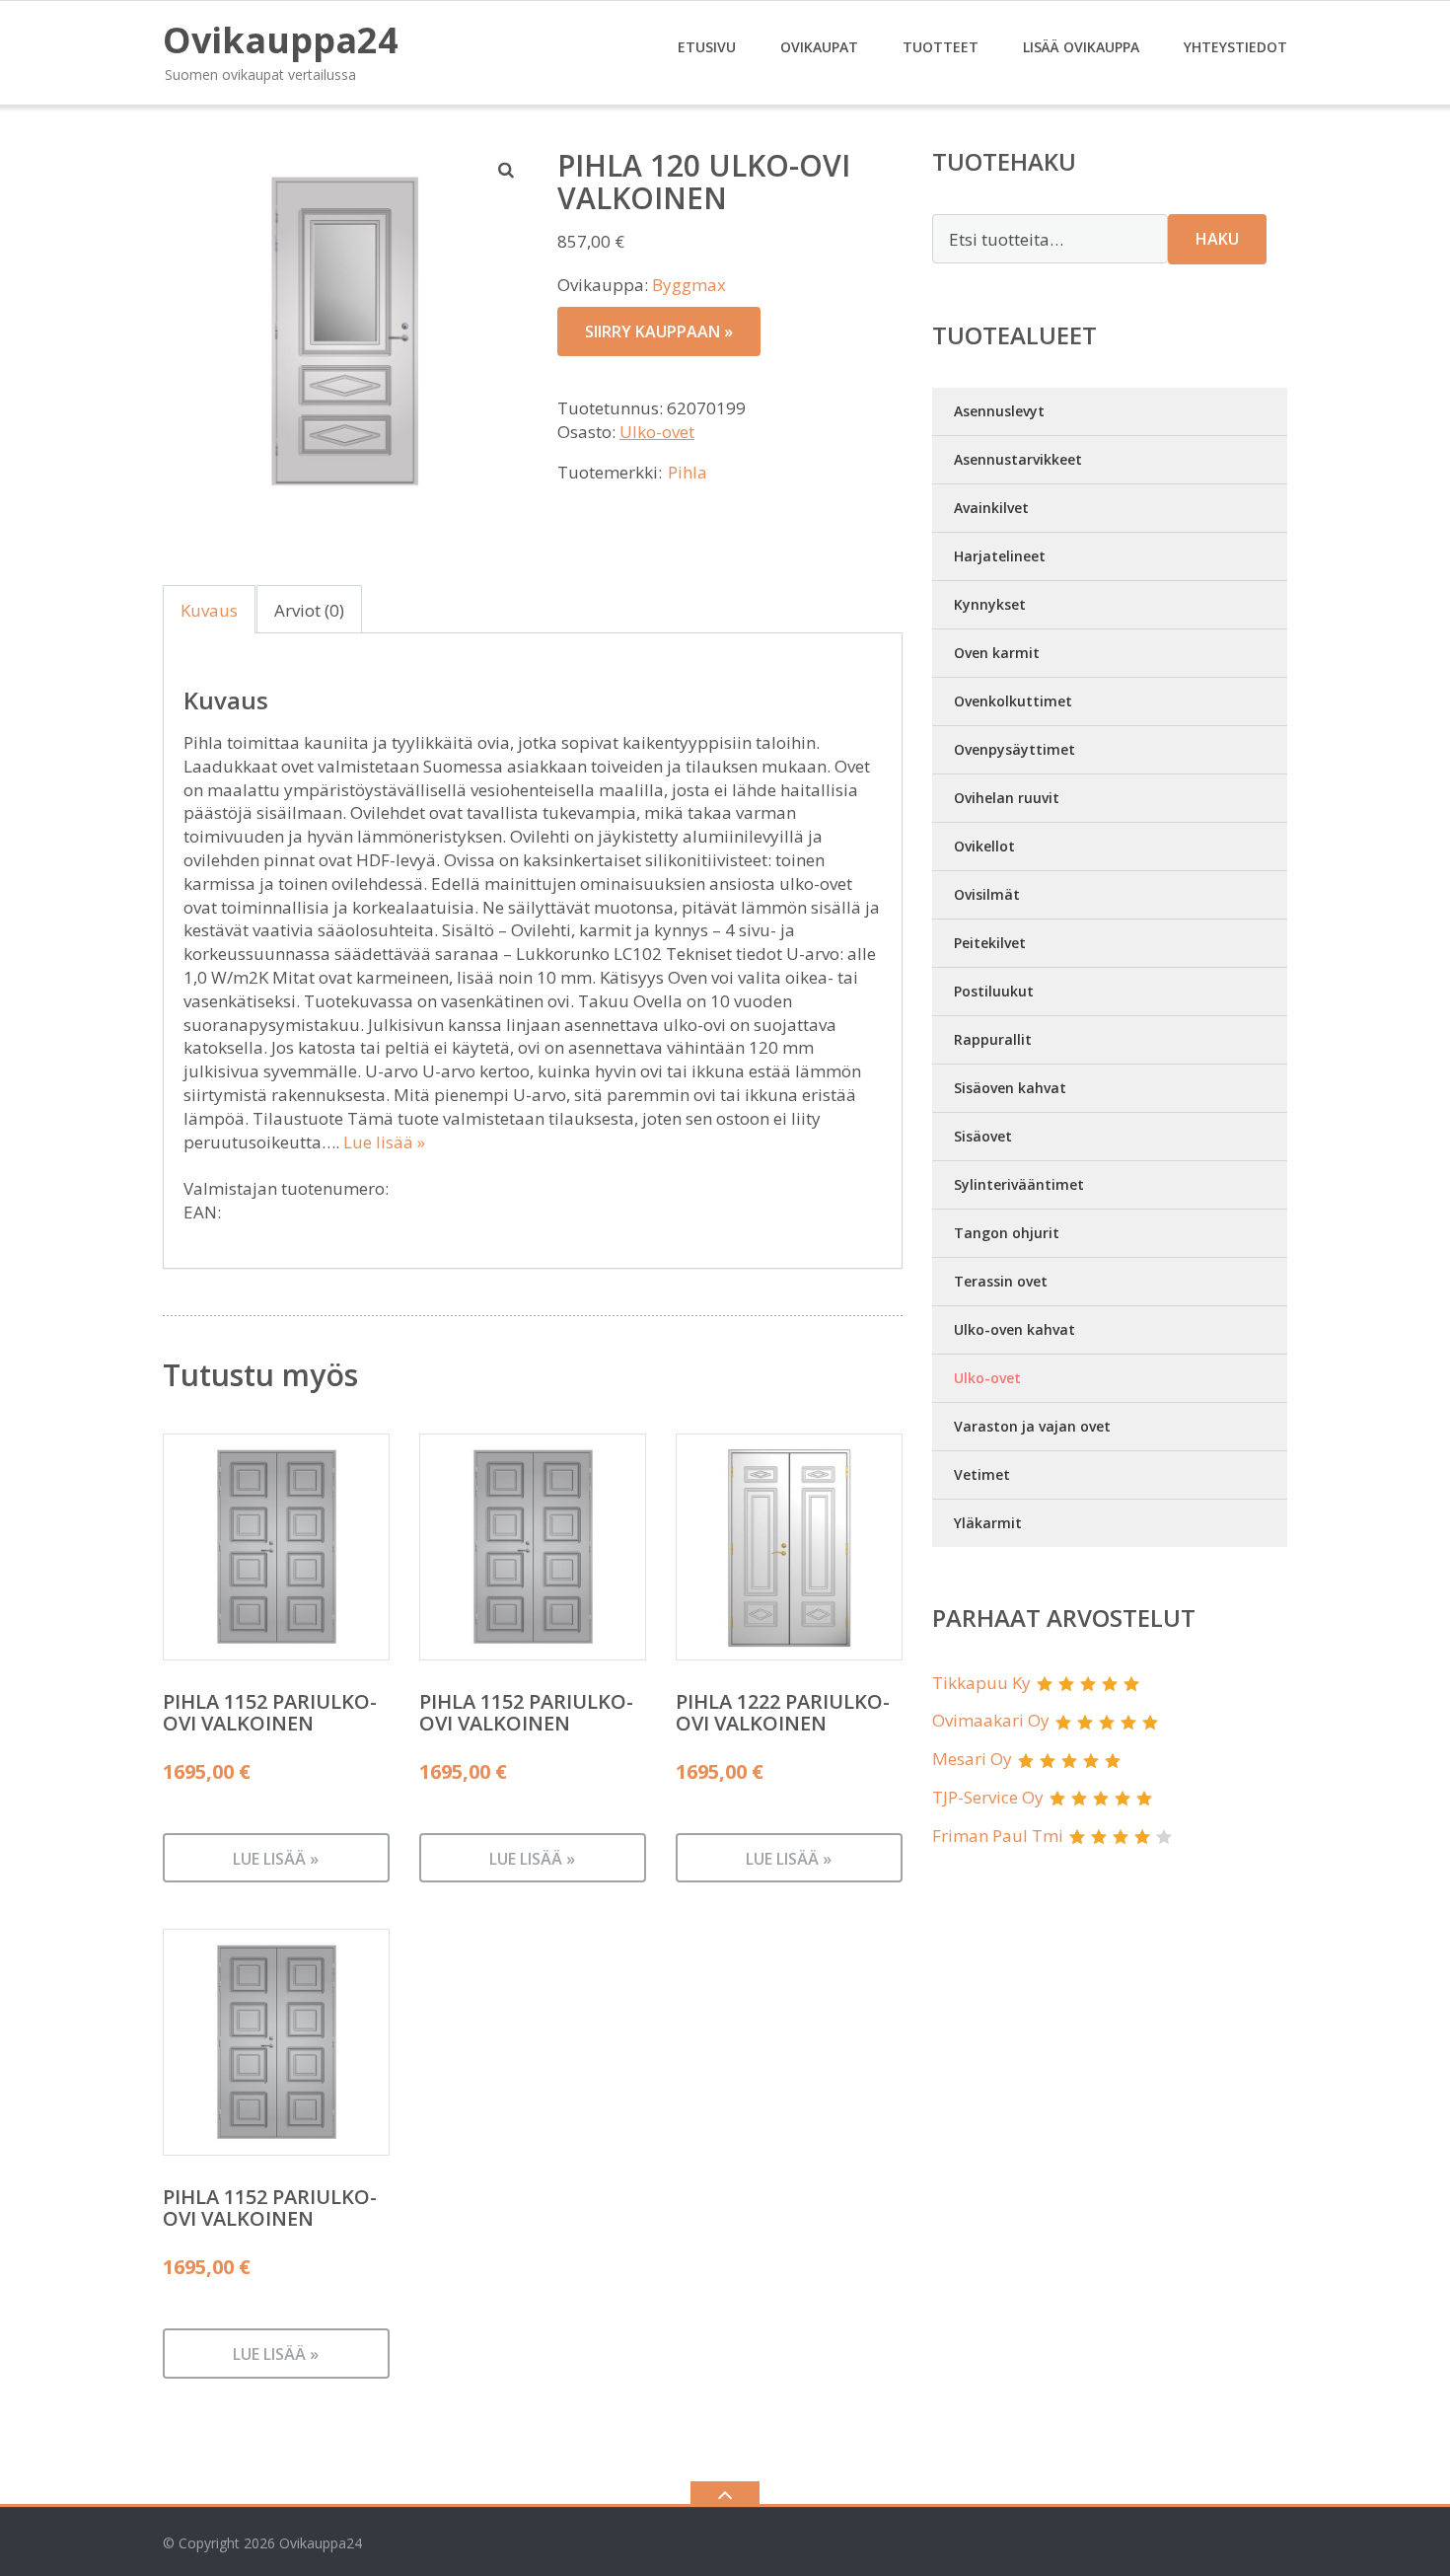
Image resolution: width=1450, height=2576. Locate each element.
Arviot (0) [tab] (309, 610)
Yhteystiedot (1235, 47)
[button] (507, 170)
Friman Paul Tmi (998, 1836)
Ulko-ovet (657, 432)
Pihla (688, 472)
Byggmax (689, 285)
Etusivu (707, 47)
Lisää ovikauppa (1081, 47)
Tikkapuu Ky (981, 1683)
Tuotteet (941, 47)
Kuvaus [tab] (209, 610)
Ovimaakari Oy (991, 1720)
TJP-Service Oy (988, 1797)
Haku (1217, 239)
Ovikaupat (819, 47)
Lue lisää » (384, 1142)
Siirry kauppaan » (659, 331)
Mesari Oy (972, 1759)
